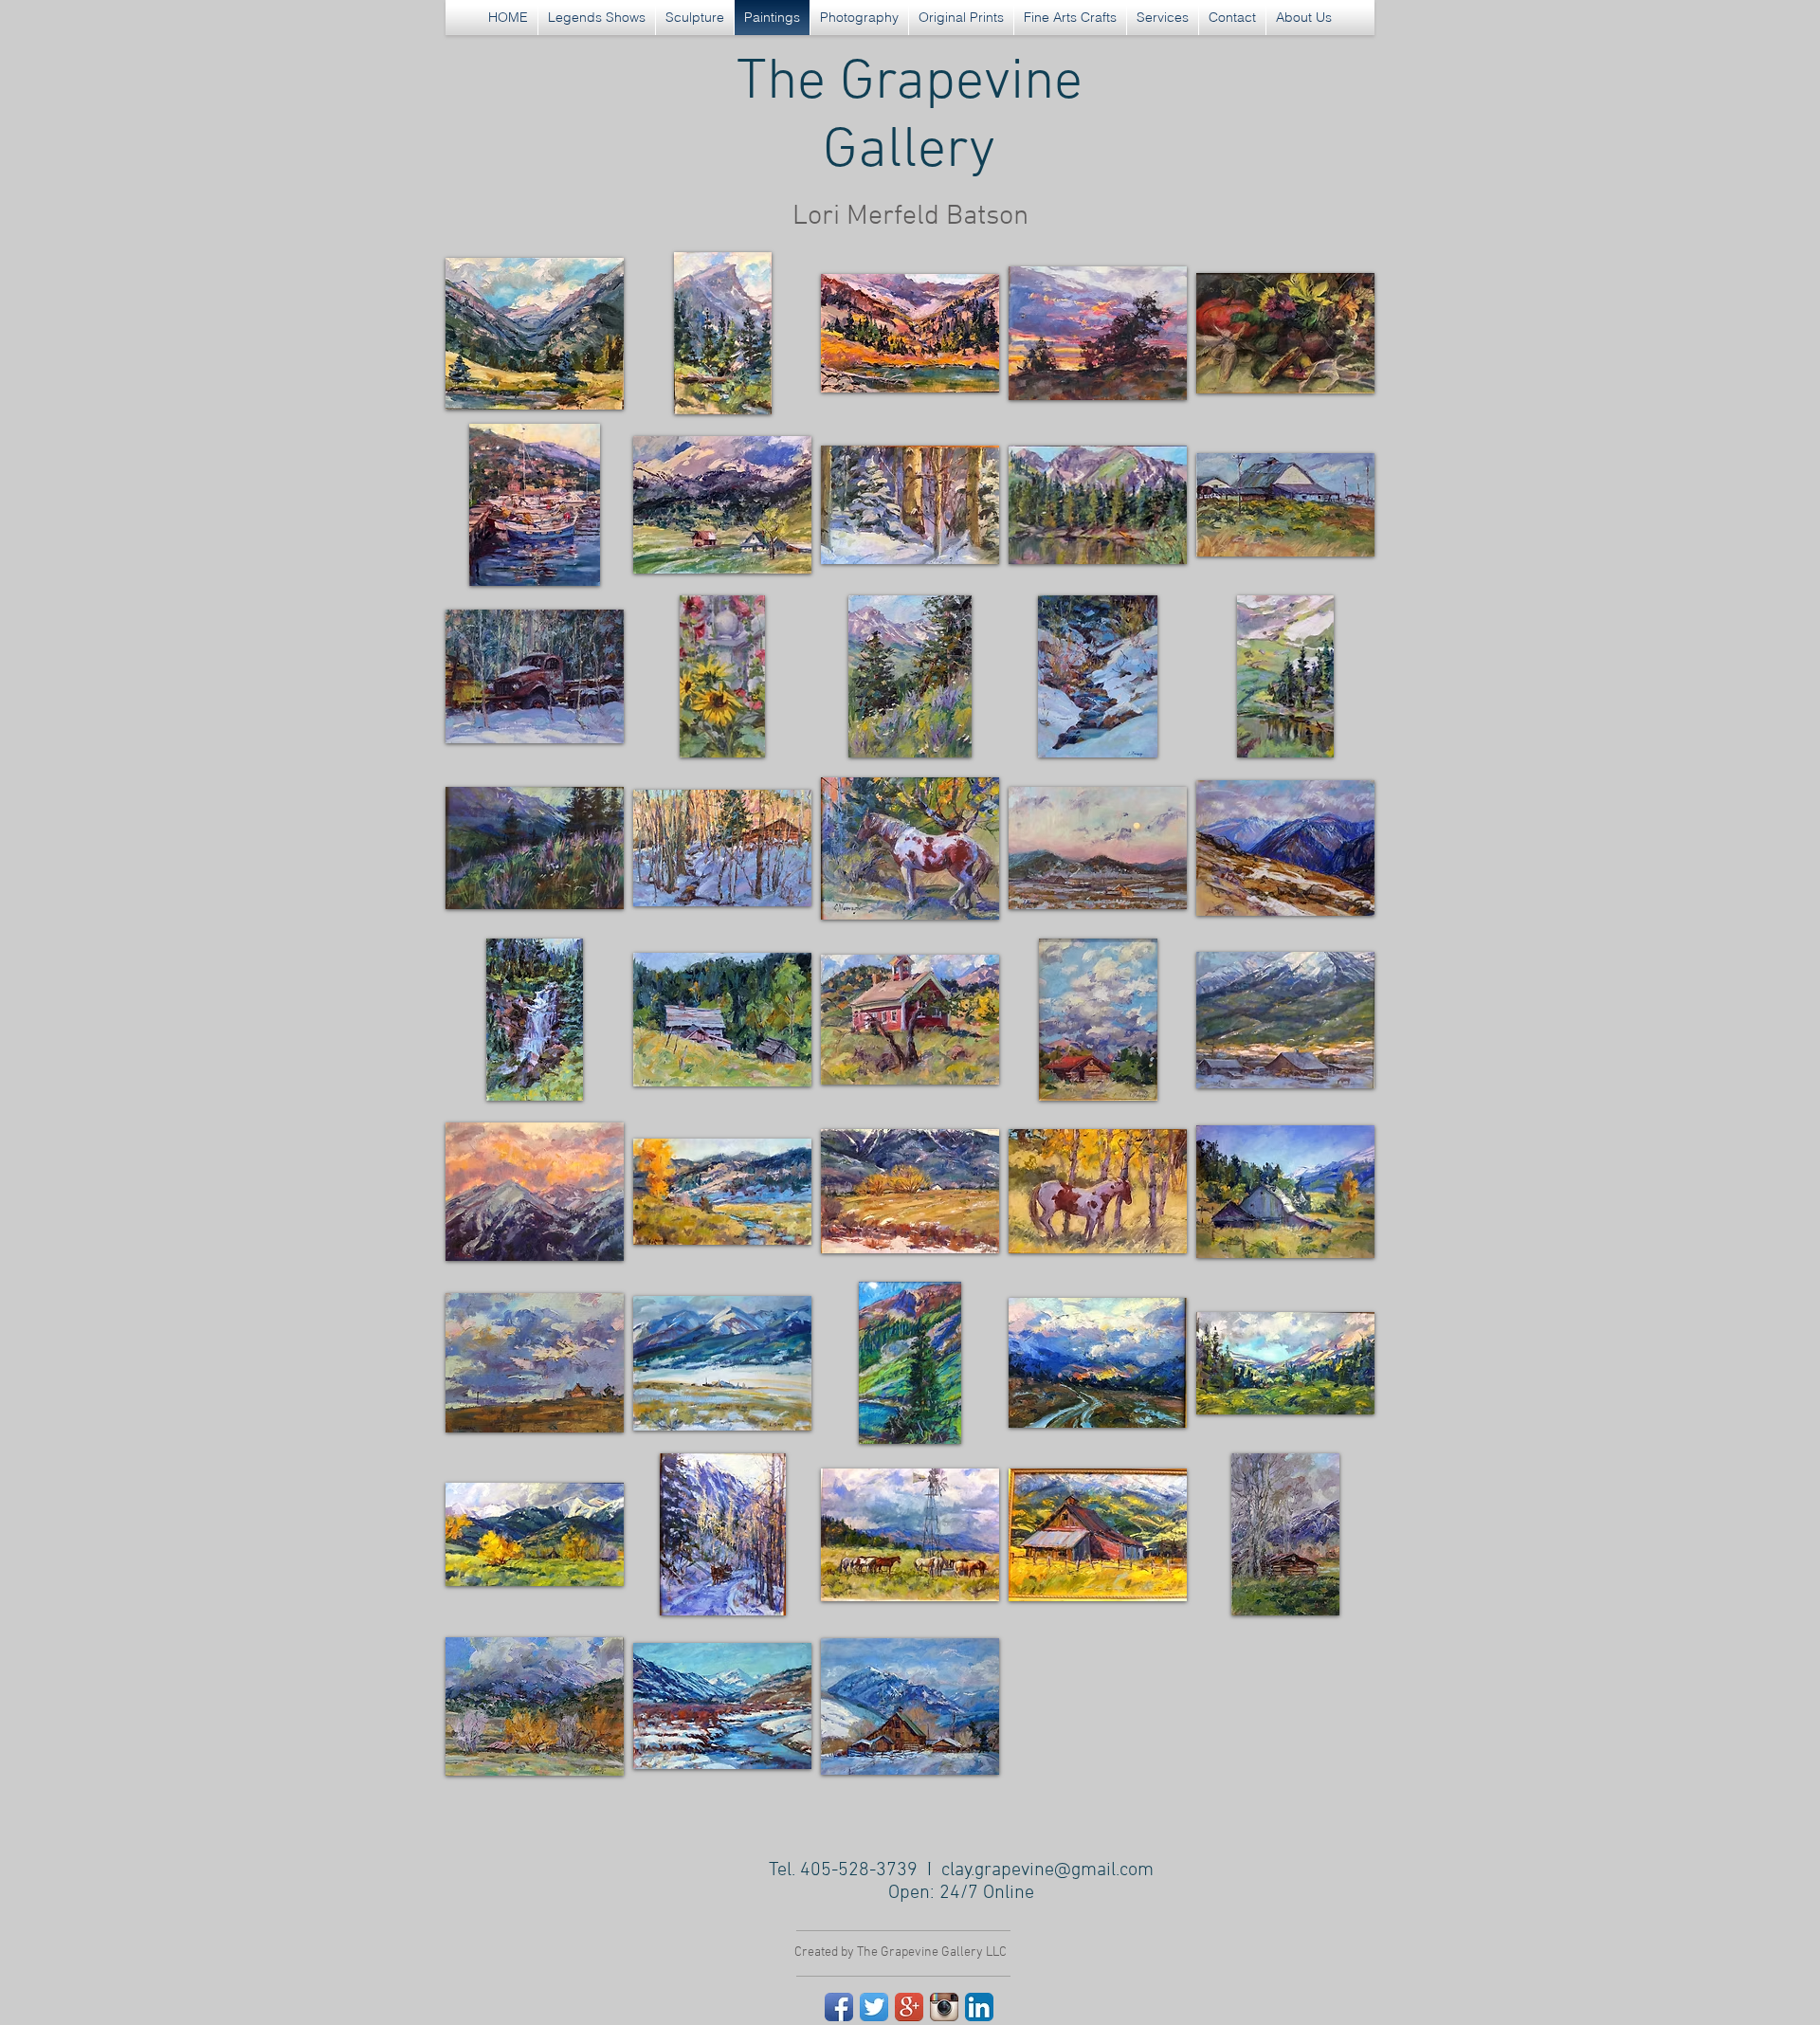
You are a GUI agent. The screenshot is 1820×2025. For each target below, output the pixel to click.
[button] (535, 333)
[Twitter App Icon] (874, 2007)
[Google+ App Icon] (909, 2007)
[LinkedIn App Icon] (979, 2007)
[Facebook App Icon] (839, 2007)
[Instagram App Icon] (944, 2007)
